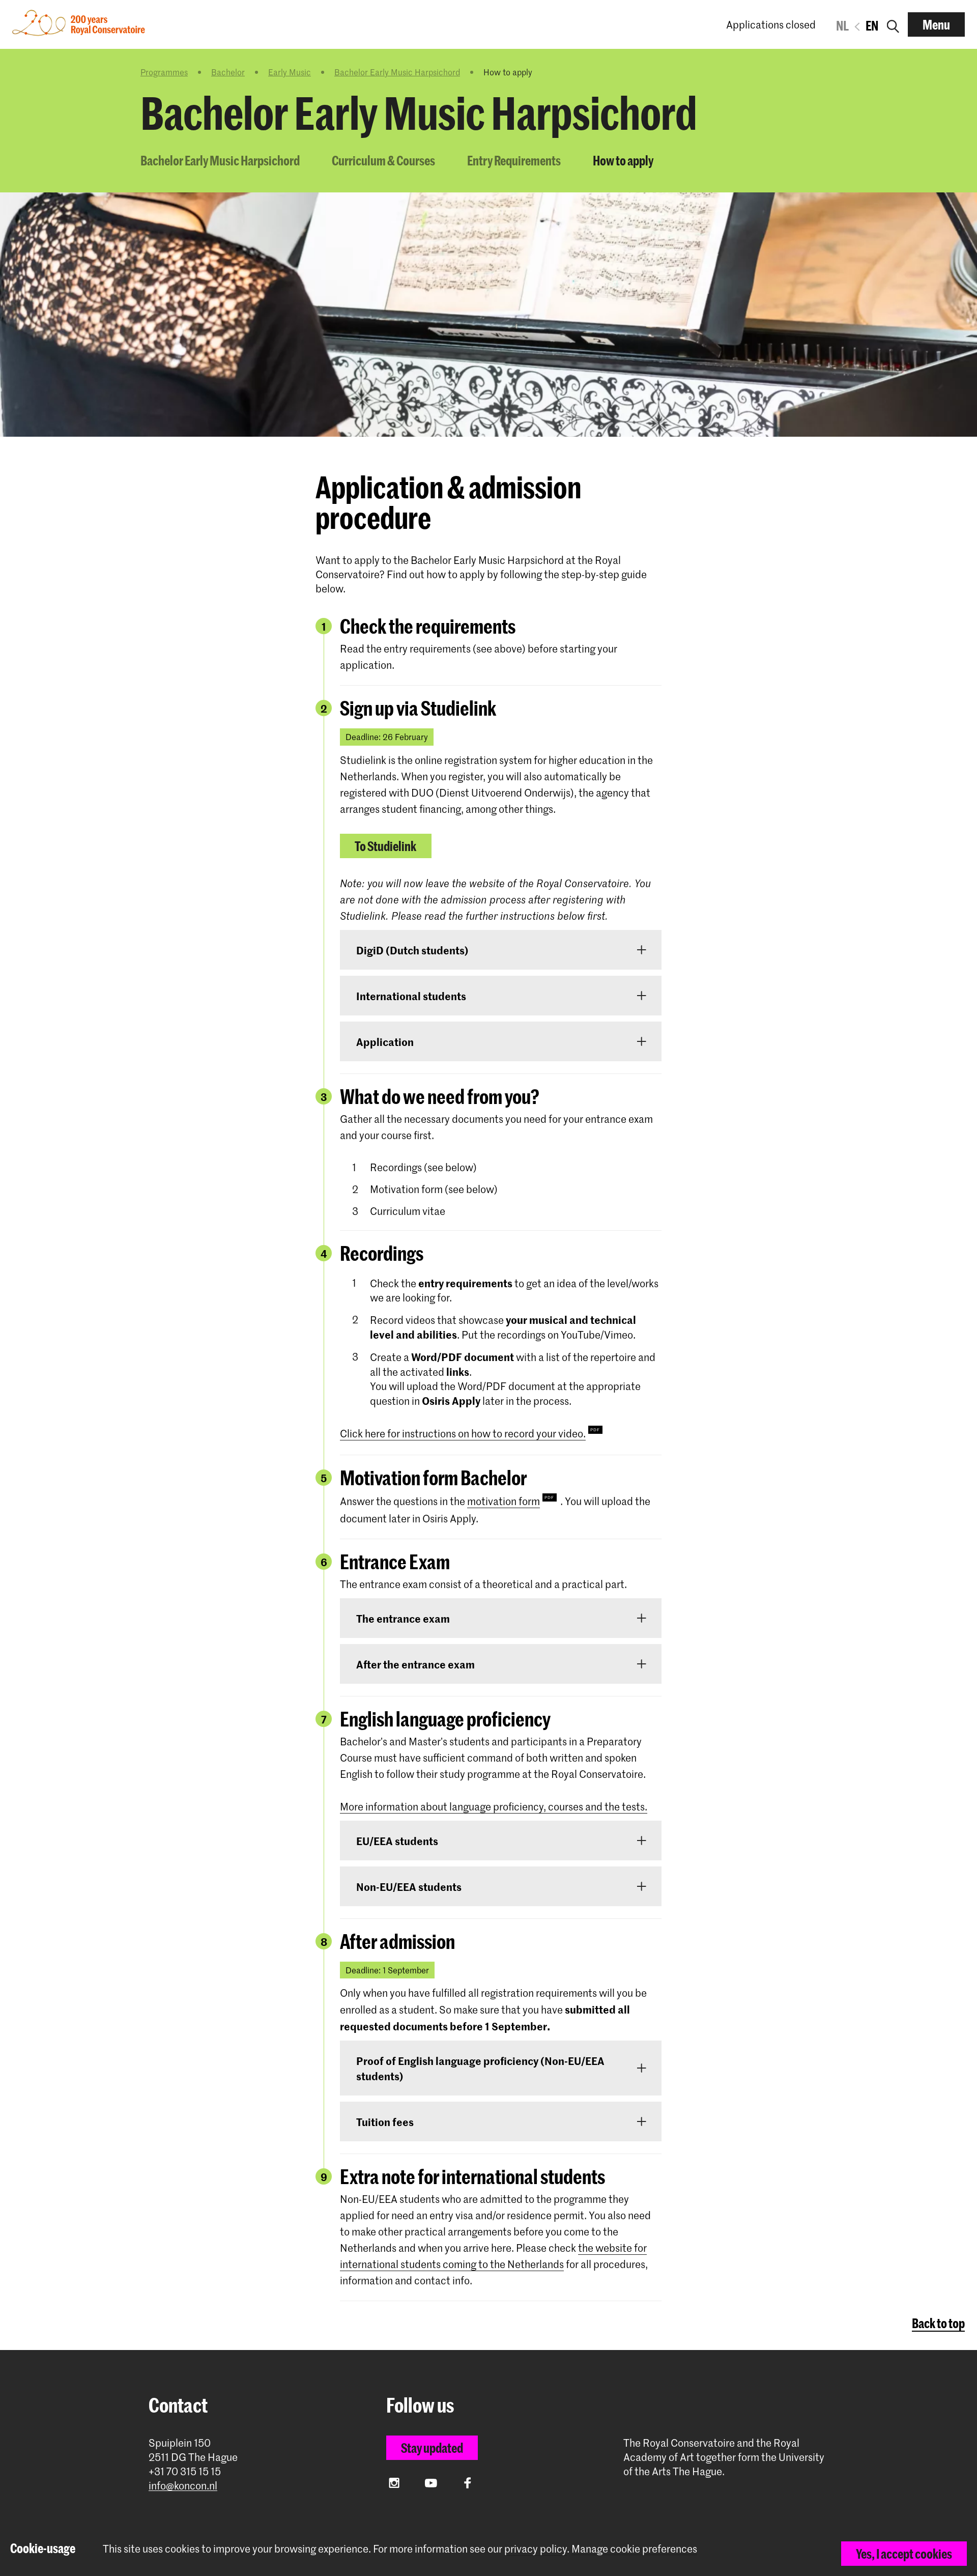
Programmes (164, 72)
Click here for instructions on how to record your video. (463, 1433)
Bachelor (228, 72)
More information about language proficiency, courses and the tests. (494, 1806)
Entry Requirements (514, 160)
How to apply (623, 160)
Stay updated (432, 2448)
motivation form (504, 1501)
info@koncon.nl (183, 2486)
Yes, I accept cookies (904, 2554)
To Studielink (385, 846)
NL (842, 25)
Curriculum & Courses (383, 160)
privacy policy (536, 2549)
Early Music (290, 72)
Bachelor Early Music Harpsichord (397, 72)
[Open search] (893, 24)
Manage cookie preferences (634, 2549)
